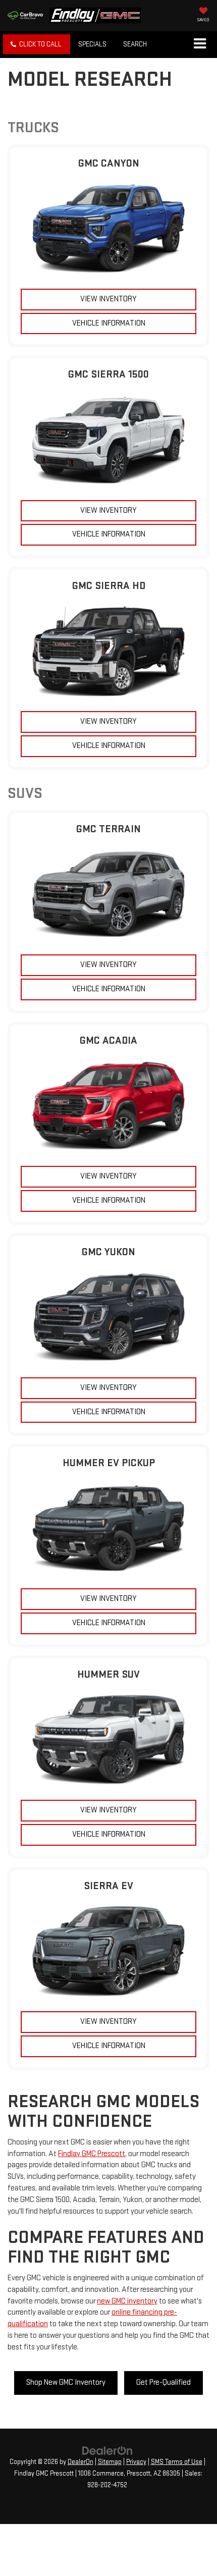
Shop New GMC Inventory (66, 2382)
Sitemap (110, 2462)
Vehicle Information (109, 323)
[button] (37, 44)
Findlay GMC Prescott (92, 2154)
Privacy (136, 2462)
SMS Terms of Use (177, 2462)
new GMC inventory (127, 2301)
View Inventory (108, 299)
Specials (92, 44)
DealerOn (80, 2462)
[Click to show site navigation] (200, 44)
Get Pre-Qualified (164, 2382)
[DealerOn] (107, 2451)
